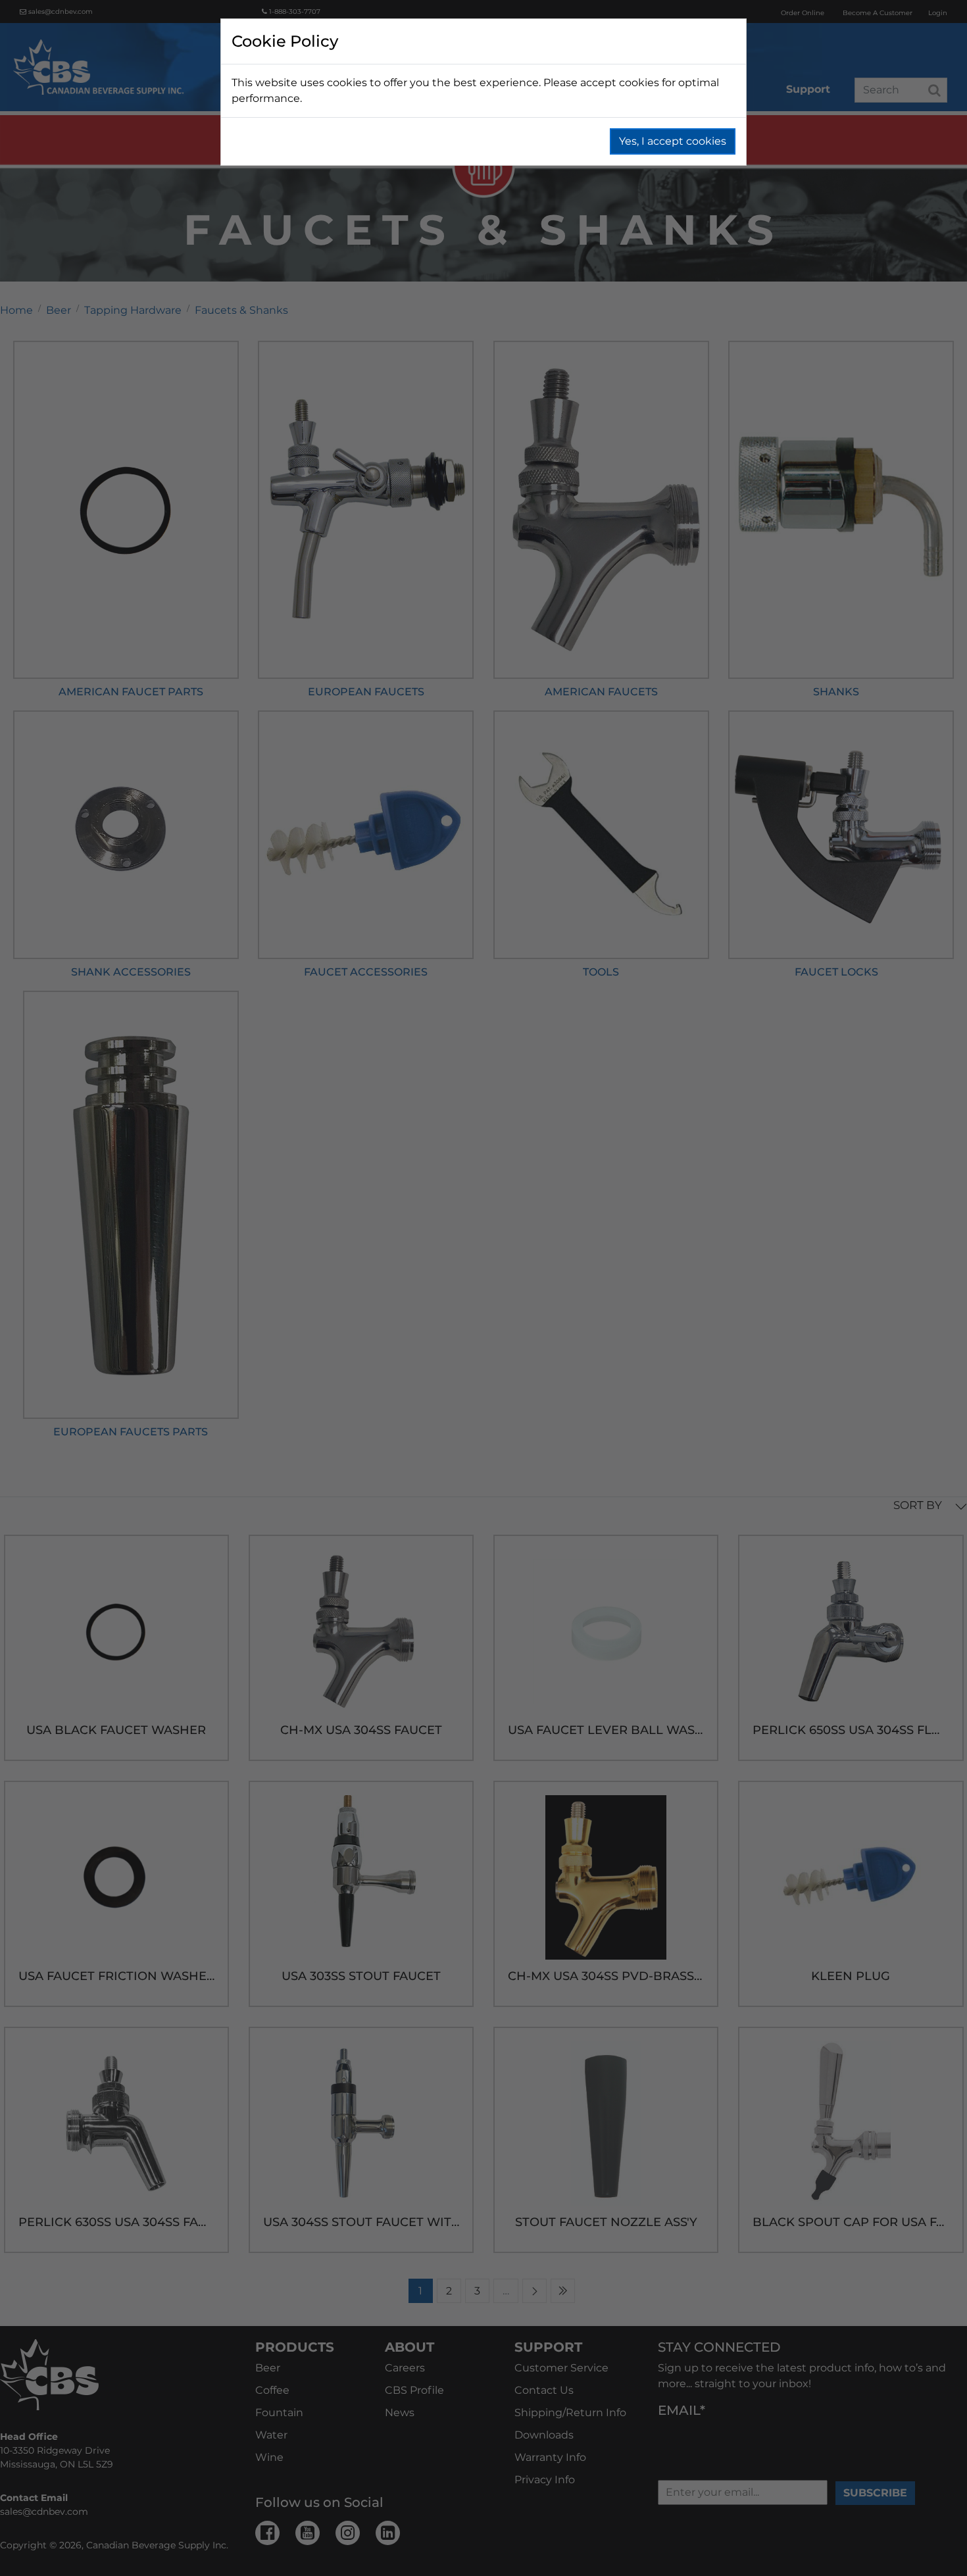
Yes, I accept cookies (673, 141)
